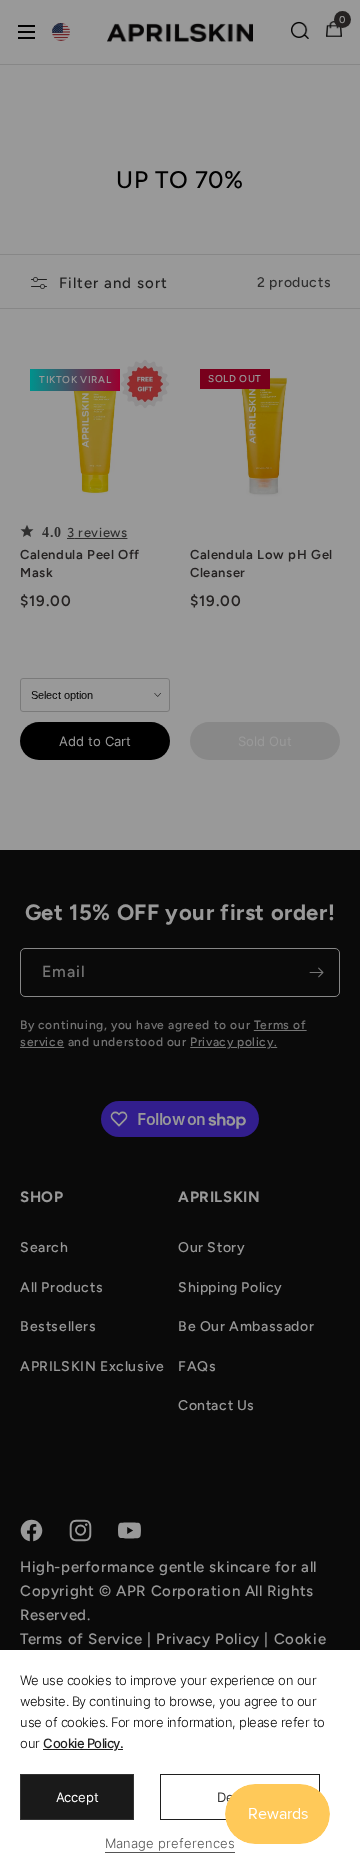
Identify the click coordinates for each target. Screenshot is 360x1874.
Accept (77, 1797)
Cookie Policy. (83, 1743)
